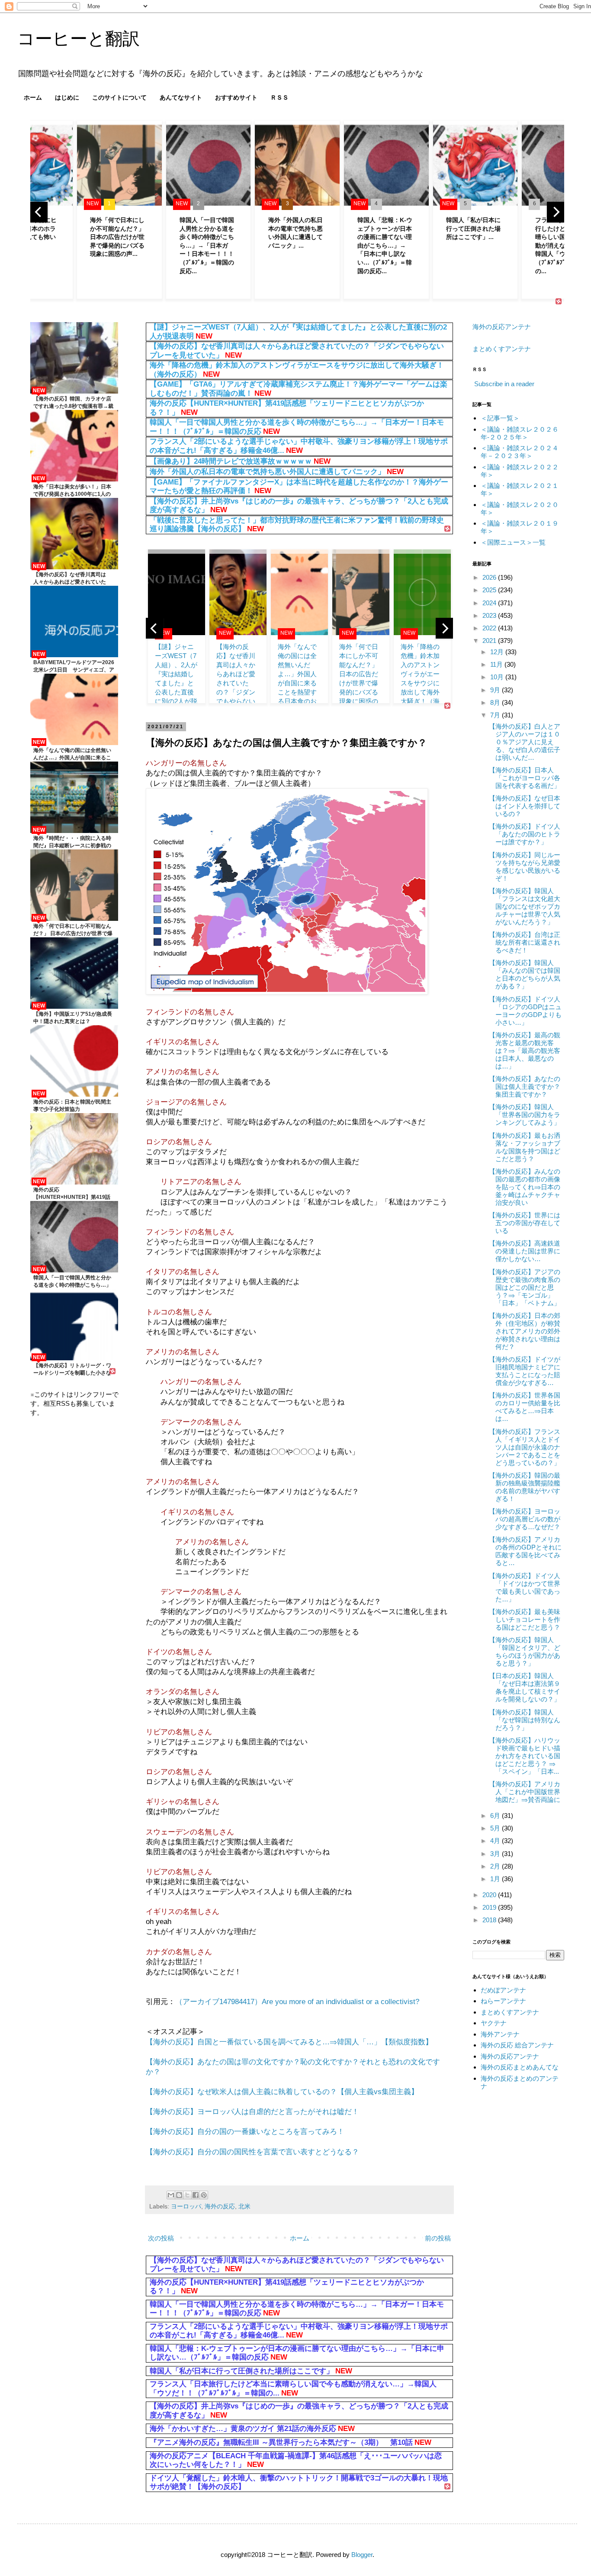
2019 (490, 1907)
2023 (490, 615)
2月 (496, 1866)
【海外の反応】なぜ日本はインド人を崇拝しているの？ (525, 806)
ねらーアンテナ (503, 2001)
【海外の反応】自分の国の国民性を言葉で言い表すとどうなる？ (252, 2152)
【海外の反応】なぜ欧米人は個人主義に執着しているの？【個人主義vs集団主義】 (282, 2092)
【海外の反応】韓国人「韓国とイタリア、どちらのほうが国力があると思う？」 (525, 1651)
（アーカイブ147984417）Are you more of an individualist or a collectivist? (297, 2001)
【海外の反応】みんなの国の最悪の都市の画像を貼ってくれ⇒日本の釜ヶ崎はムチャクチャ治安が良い (525, 1187)
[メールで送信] (171, 2195)
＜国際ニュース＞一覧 (513, 542)
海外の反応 (220, 2206)
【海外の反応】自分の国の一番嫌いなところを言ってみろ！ (245, 2131)
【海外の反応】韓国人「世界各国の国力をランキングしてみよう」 (525, 1115)
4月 (496, 1841)
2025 (490, 590)
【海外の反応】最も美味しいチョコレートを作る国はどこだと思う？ (525, 1619)
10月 (498, 677)
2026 (490, 577)
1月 (496, 1879)
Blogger (362, 2555)
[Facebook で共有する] (196, 2195)
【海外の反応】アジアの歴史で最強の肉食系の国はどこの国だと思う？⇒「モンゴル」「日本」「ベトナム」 (525, 1287)
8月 (496, 702)
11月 (497, 664)
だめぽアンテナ (503, 1990)
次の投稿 (161, 2238)
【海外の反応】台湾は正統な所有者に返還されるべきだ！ (525, 942)
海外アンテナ (500, 2034)
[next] (556, 212)
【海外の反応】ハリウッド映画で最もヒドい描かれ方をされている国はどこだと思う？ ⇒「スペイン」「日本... (525, 1756)
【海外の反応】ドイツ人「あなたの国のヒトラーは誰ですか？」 (525, 834)
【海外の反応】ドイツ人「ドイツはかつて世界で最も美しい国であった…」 (525, 1587)
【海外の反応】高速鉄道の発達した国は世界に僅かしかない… (525, 1251)
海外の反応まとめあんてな (520, 2067)
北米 (244, 2206)
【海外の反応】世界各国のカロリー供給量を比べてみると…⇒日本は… (525, 1407)
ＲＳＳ (279, 97)
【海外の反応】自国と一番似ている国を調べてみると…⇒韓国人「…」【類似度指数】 (289, 2042)
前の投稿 (438, 2238)
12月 (498, 652)
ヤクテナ (494, 2023)
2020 (490, 1895)
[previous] (39, 212)
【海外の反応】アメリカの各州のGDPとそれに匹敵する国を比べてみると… (525, 1551)
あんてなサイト (181, 97)
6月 (496, 1816)
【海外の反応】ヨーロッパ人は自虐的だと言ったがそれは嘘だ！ (252, 2111)
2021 (490, 641)
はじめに (67, 97)
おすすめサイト (236, 97)
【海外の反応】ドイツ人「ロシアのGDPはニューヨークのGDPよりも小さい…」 (525, 1011)
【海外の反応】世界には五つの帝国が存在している (525, 1223)
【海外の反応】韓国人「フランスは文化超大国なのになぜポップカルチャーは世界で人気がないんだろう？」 (525, 906)
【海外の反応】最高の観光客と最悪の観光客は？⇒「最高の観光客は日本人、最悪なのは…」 (525, 1051)
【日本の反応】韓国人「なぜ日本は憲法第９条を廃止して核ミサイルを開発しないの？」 (525, 1687)
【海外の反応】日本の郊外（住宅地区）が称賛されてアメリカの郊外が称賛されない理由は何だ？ (525, 1331)
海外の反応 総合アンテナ (517, 2045)
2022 (490, 628)
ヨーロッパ (186, 2206)
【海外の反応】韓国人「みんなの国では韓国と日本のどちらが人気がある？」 (525, 974)
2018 (490, 1920)
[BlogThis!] (179, 2195)
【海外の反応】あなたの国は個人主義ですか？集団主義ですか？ (525, 1086)
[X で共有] (187, 2195)
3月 (496, 1854)
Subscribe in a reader (504, 384)
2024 (490, 603)
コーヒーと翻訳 (79, 39)
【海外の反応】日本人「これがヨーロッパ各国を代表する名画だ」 (525, 778)
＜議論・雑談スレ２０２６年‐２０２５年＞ (520, 433)
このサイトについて (119, 97)
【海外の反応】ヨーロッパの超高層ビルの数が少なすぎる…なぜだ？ (525, 1519)
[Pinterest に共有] (204, 2195)
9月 (496, 690)
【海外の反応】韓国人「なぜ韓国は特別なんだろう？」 (525, 1720)
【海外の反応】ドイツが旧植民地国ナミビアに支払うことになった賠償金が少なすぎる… (525, 1371)
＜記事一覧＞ (500, 418)
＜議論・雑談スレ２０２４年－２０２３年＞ (520, 452)
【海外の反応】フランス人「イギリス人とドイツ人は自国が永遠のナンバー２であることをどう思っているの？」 (525, 1447)
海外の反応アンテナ (502, 327)
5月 (496, 1828)
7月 (496, 715)
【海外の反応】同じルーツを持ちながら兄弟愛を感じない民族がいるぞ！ (525, 867)
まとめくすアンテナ (502, 349)
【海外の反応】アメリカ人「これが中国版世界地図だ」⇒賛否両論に (525, 1792)
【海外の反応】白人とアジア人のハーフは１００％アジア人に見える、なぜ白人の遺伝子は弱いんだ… (525, 742)
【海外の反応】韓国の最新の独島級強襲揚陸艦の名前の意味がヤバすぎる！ (525, 1487)
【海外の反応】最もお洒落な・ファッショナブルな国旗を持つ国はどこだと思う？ (525, 1147)
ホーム (33, 97)
